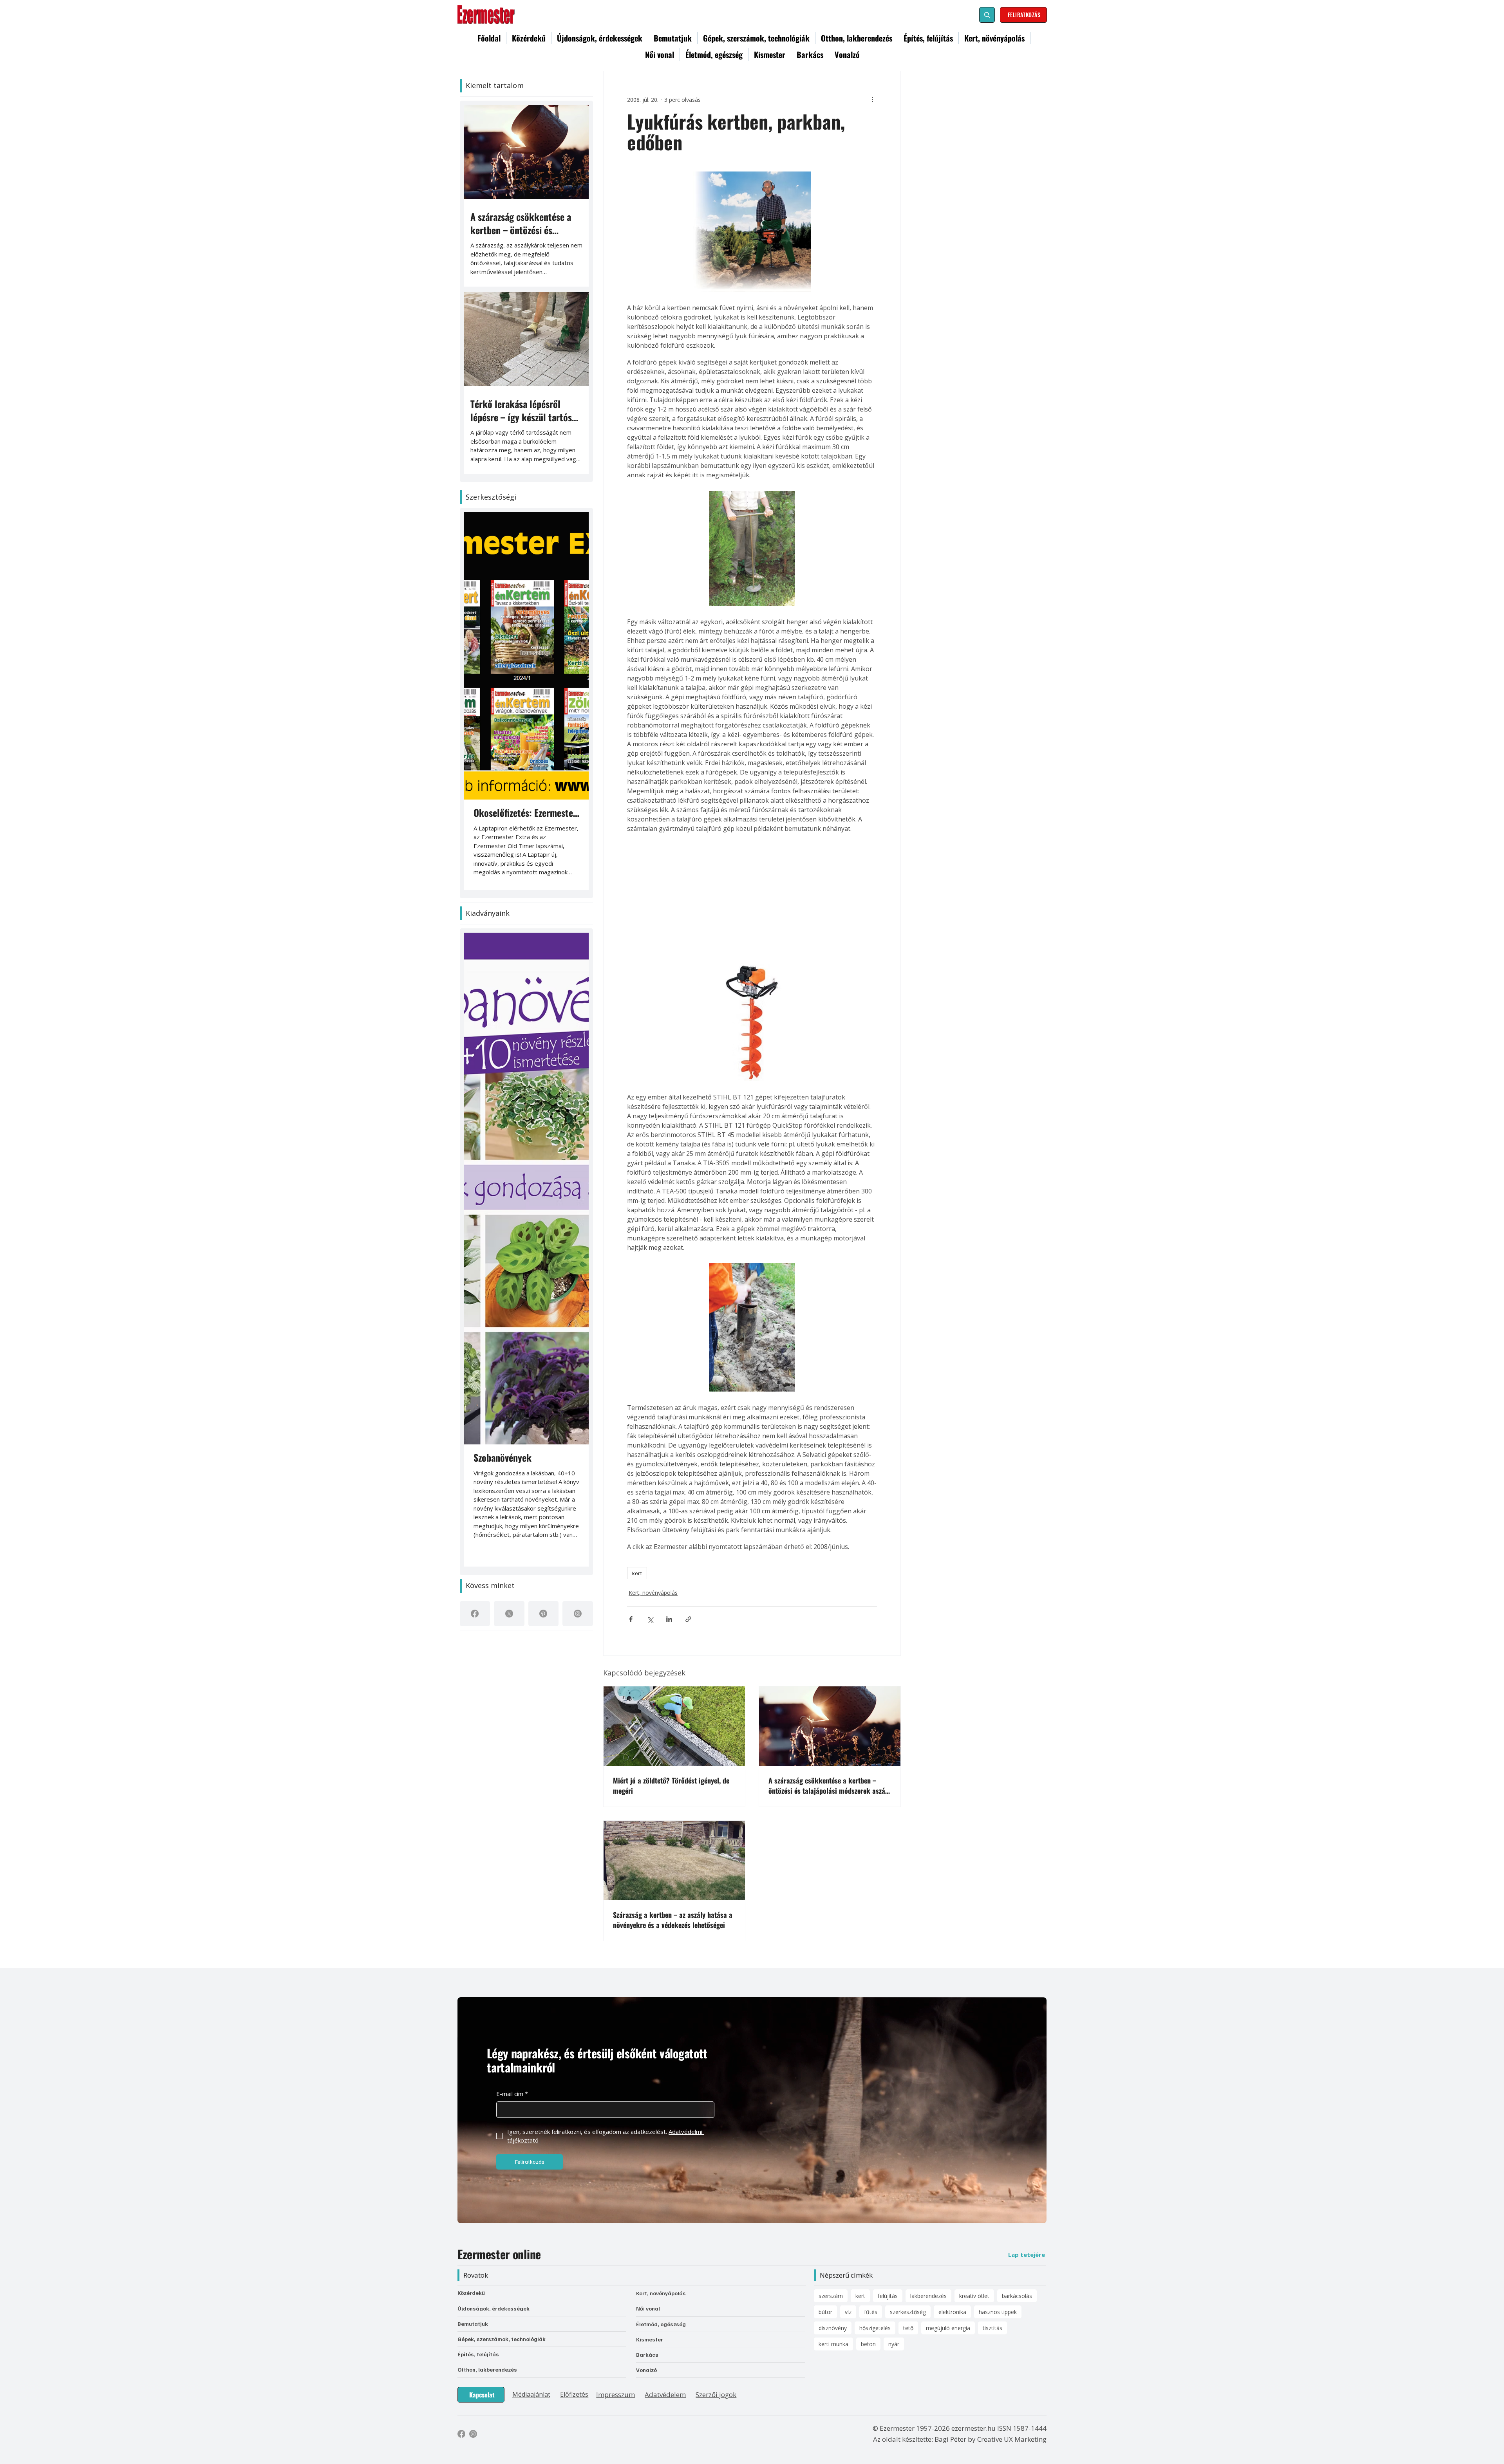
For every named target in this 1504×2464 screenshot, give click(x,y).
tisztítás (992, 2191)
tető (908, 2191)
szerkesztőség (908, 2174)
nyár (894, 2207)
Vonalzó (646, 2232)
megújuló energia (948, 2191)
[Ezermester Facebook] (461, 2296)
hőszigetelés (875, 2191)
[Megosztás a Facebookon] (631, 1616)
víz (848, 2174)
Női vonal (648, 2171)
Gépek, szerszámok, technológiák (502, 2201)
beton (868, 2207)
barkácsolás (1017, 2158)
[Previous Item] (481, 559)
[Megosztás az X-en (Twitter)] (650, 1616)
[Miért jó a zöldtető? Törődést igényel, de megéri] (674, 1723)
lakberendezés (928, 2158)
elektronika (952, 2174)
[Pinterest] (543, 1074)
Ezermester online (499, 2117)
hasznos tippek (998, 2174)
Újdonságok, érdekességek (493, 2171)
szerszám (831, 2158)
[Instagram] (578, 1074)
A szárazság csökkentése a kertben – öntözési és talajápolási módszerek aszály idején (829, 1782)
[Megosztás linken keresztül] (688, 1616)
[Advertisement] (752, 897)
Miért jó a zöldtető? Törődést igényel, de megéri (671, 1782)
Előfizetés (574, 2257)
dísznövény (833, 2191)
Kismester (650, 2202)
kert (637, 1573)
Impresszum (616, 2257)
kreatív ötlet (974, 2158)
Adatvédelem (665, 2257)
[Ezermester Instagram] (473, 2296)
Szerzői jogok (716, 2257)
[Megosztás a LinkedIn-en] (669, 1616)
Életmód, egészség (661, 2186)
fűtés (871, 2174)
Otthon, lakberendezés (487, 2232)
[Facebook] (475, 1074)
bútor (825, 2174)
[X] (509, 1074)
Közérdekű (471, 2155)
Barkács (647, 2217)
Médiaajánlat (531, 2257)
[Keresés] (987, 15)
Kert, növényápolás (652, 1591)
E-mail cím (512, 1956)
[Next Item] (572, 559)
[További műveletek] (872, 99)
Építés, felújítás (478, 2217)
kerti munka (833, 2207)
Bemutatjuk (473, 2186)
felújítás (888, 2158)
